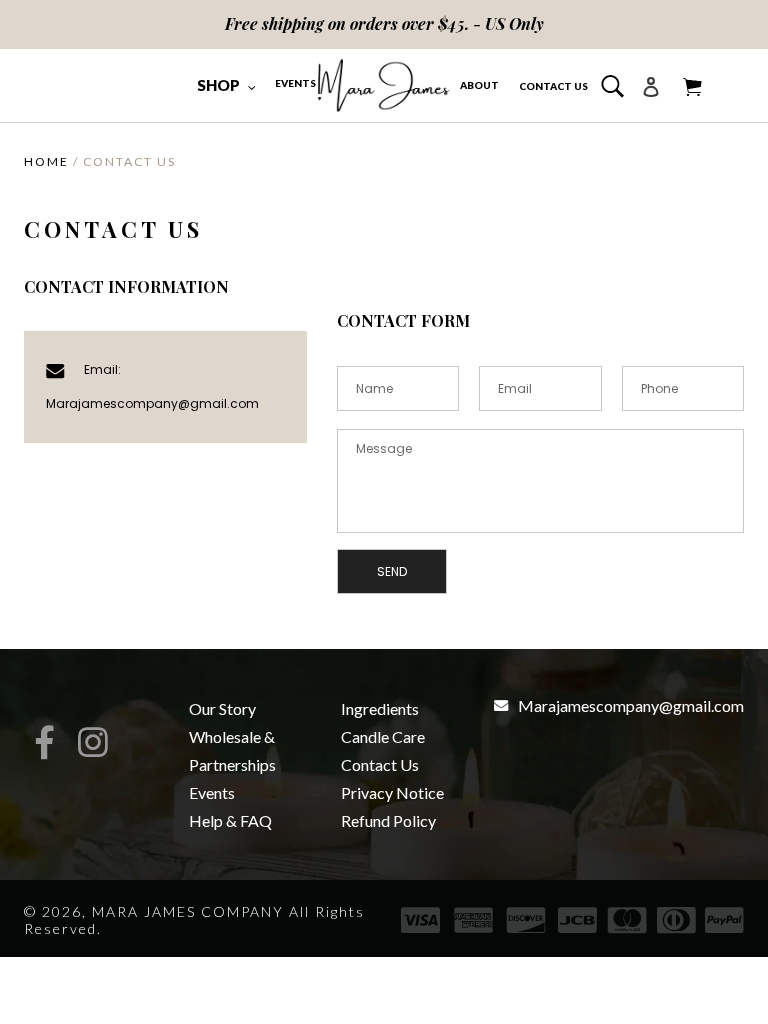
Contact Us (380, 764)
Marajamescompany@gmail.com (152, 403)
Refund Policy (388, 820)
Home (46, 161)
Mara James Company (188, 911)
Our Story (222, 708)
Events (212, 792)
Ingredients (380, 708)
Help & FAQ (230, 820)
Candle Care (383, 736)
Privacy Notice (392, 792)
